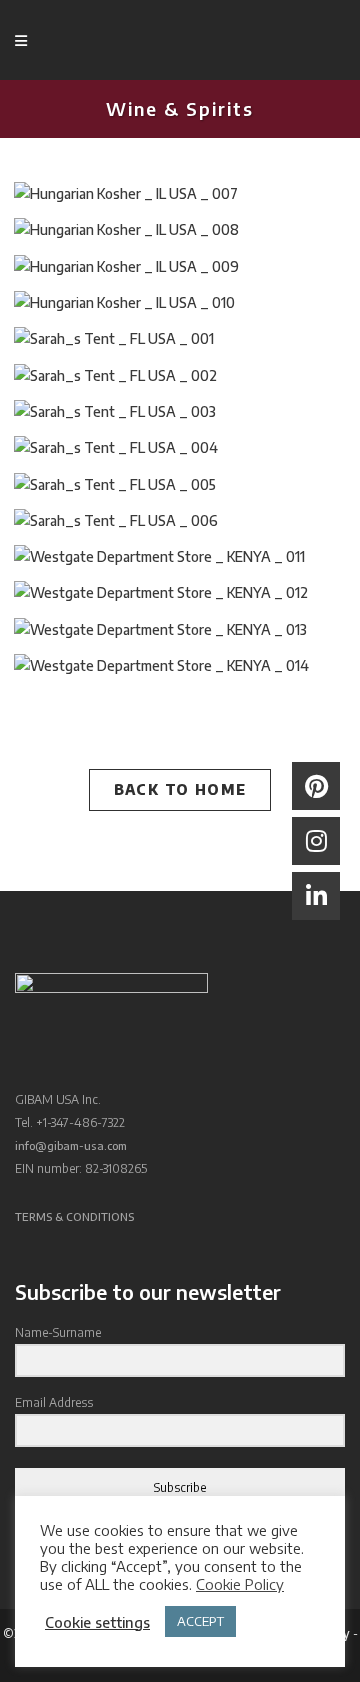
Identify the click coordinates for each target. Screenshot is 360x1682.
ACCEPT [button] (200, 1621)
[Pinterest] (316, 786)
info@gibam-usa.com (71, 1145)
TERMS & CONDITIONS (74, 1216)
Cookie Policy (240, 1584)
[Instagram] (316, 841)
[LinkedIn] (316, 896)
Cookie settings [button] (97, 1622)
